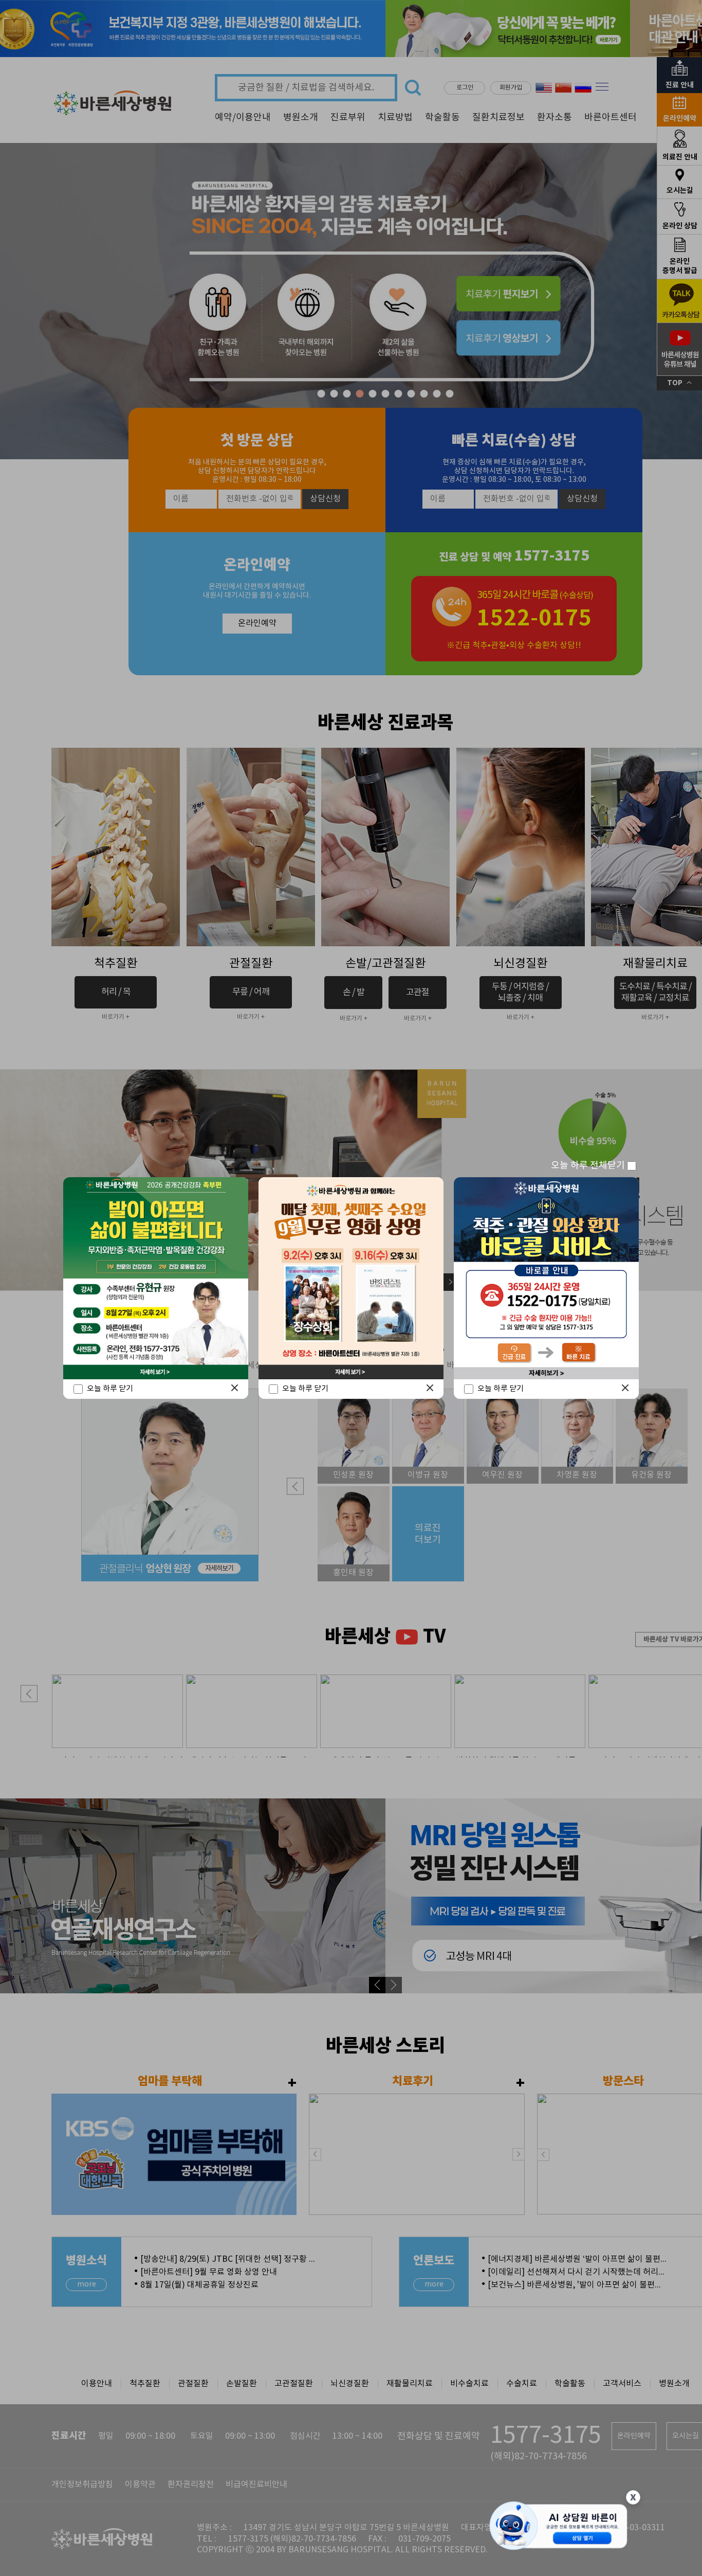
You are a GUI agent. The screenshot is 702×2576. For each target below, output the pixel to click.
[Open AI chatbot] (559, 2527)
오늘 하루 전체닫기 (589, 1166)
